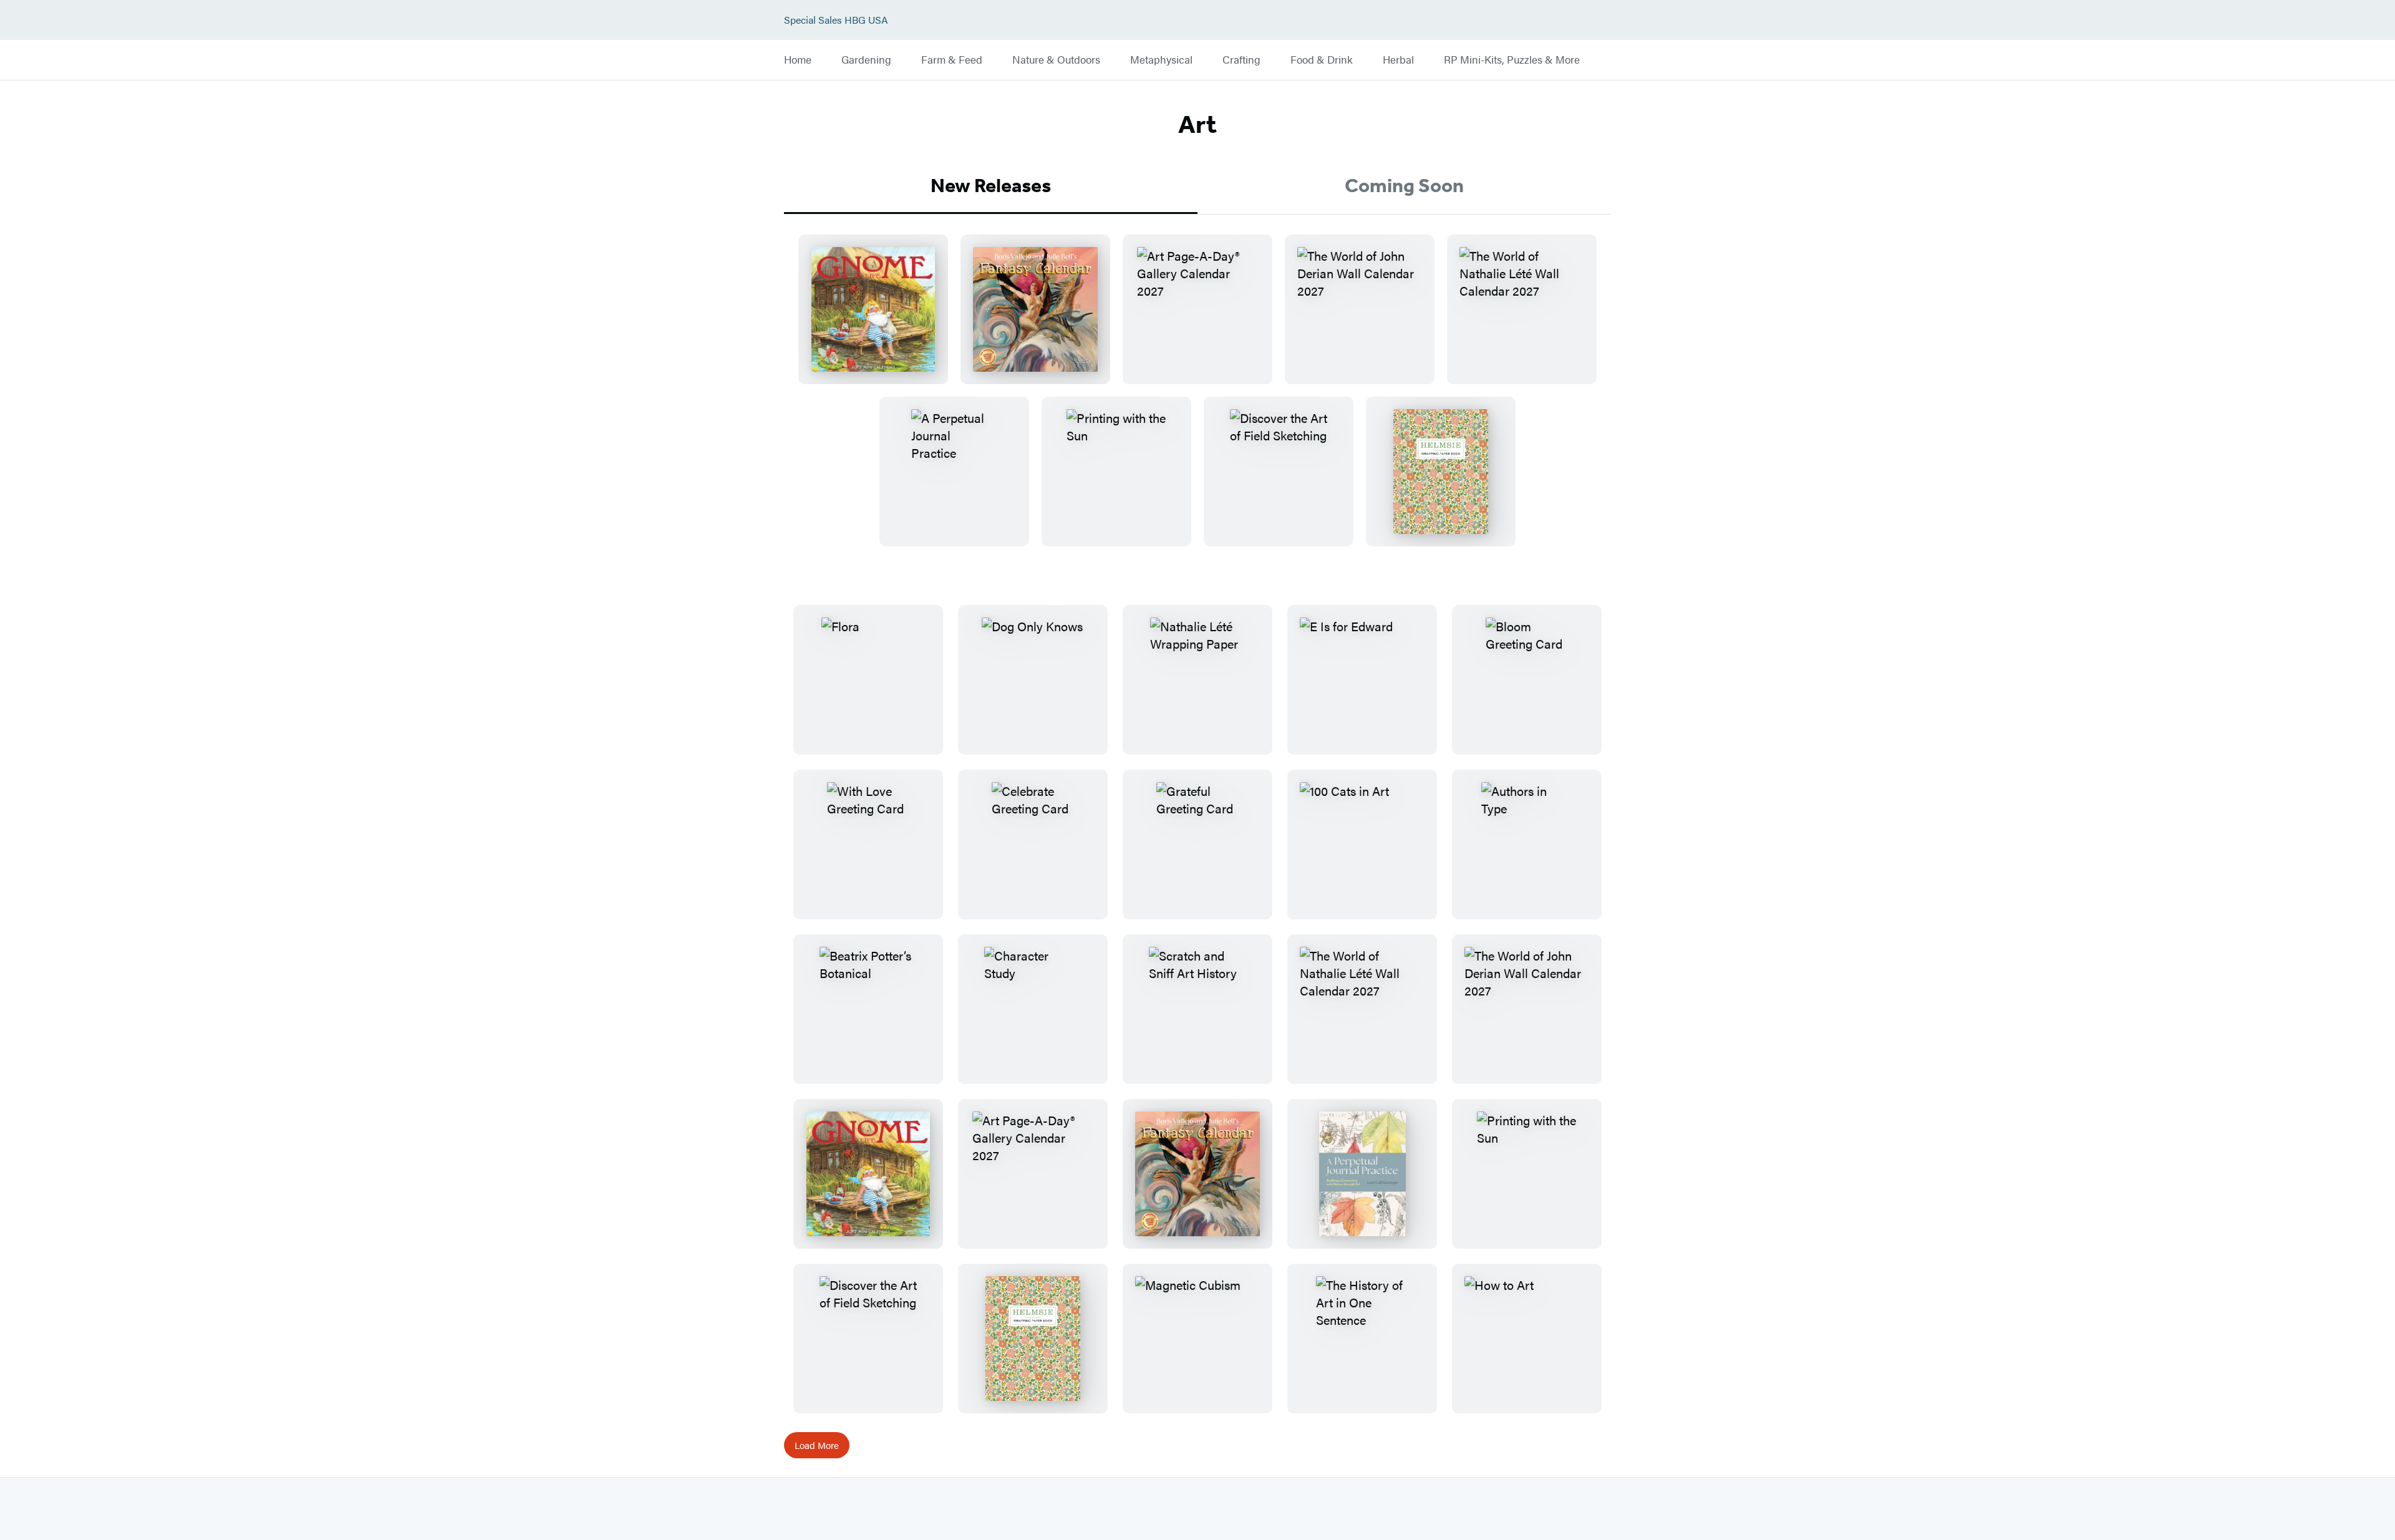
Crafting (1241, 60)
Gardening (866, 60)
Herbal (1398, 60)
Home (798, 60)
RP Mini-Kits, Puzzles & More (1512, 60)
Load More (817, 1445)
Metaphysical (1161, 60)
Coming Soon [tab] (1404, 185)
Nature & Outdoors (1056, 60)
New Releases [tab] (991, 185)
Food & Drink (1322, 60)
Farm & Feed (952, 60)
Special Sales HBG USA (836, 20)
